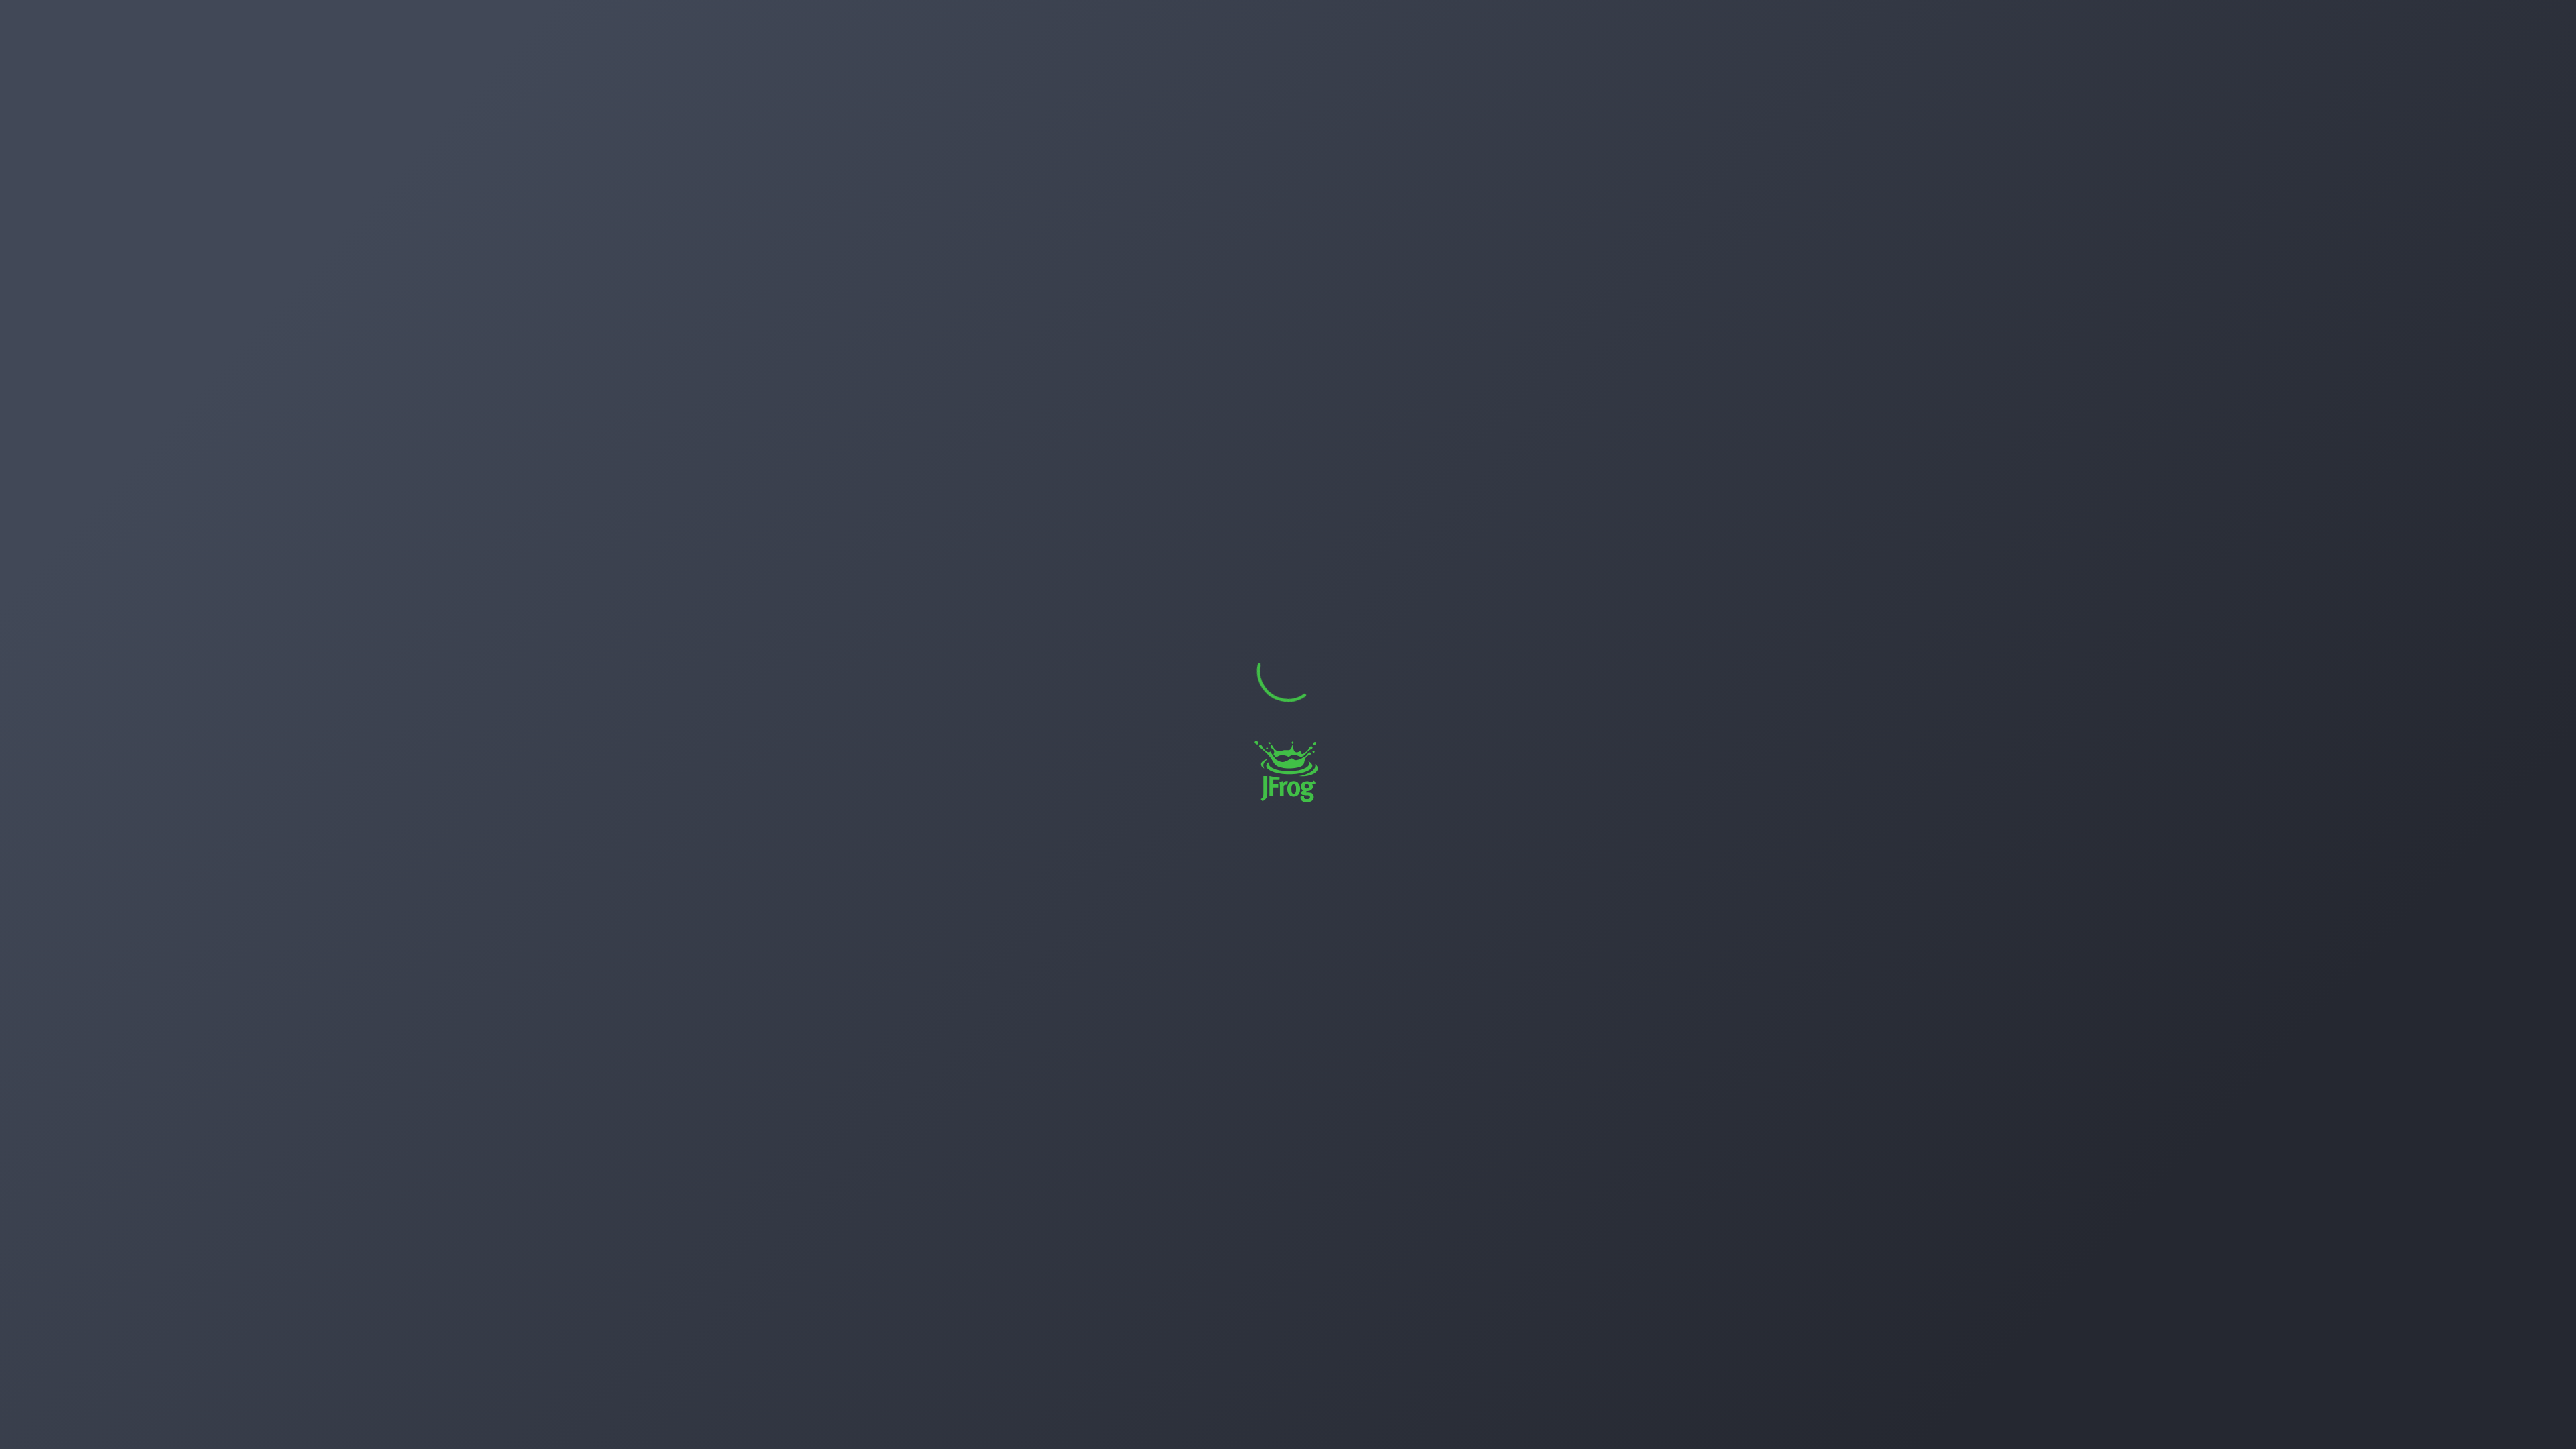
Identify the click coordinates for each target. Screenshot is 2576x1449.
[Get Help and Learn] (2514, 23)
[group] (2282, 23)
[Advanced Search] (2476, 23)
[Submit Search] (2449, 23)
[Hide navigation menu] (144, 1421)
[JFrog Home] (23, 23)
